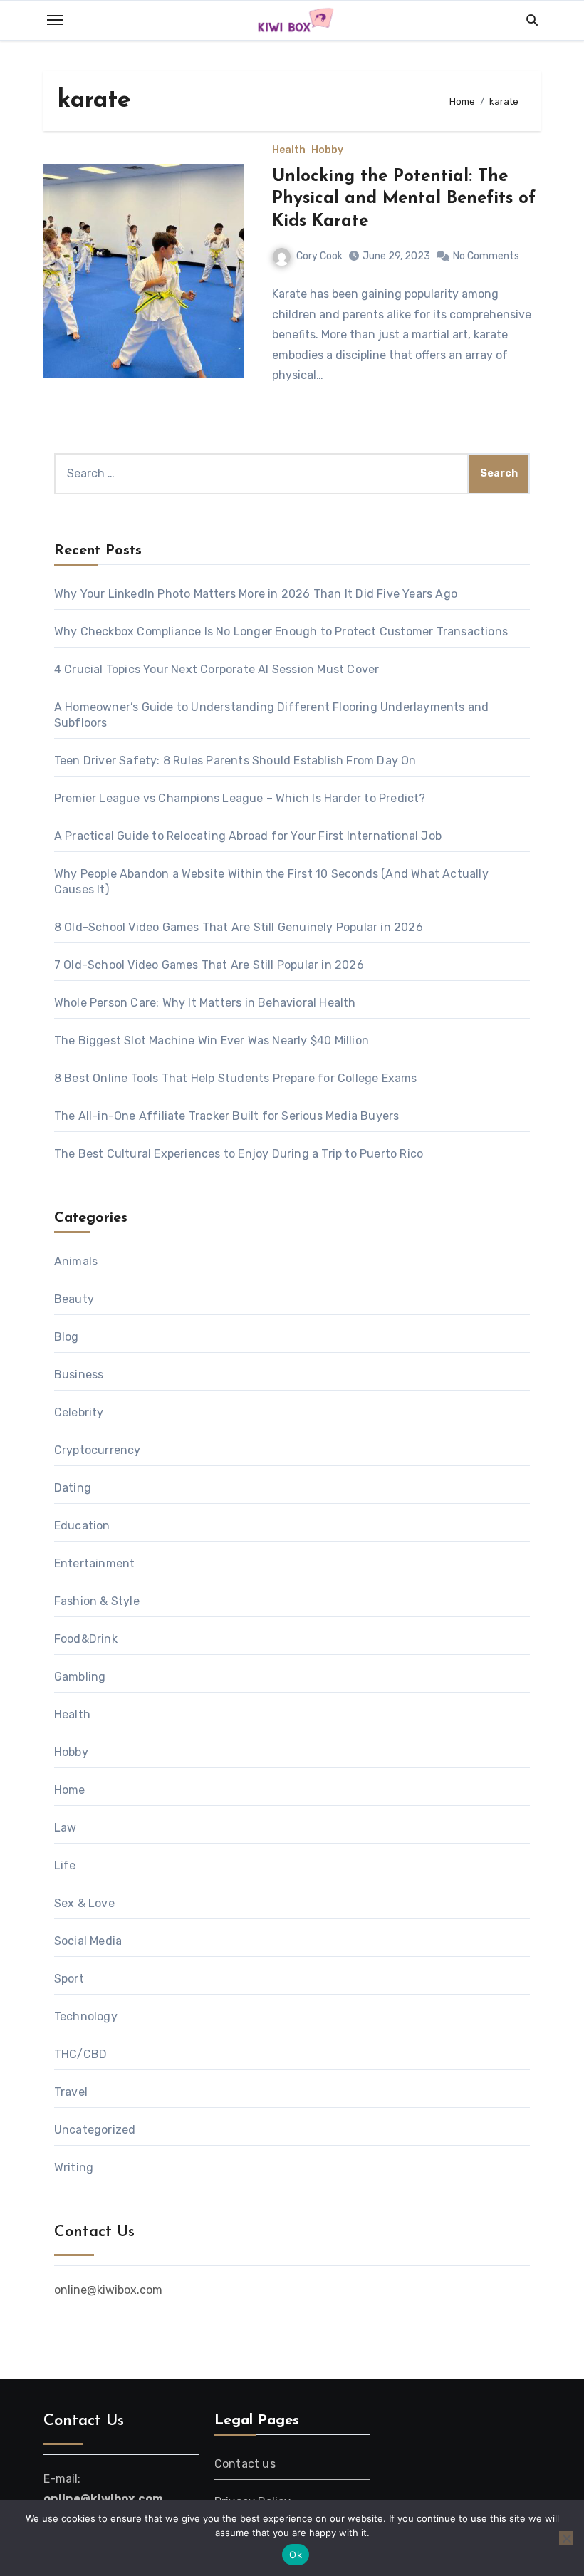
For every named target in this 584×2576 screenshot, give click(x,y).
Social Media (88, 1941)
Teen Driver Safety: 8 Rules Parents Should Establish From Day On (235, 760)
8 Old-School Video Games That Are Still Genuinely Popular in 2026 (239, 927)
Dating (73, 1488)
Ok (296, 2555)
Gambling (80, 1677)
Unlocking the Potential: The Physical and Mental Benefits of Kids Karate (404, 199)
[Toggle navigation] (55, 20)
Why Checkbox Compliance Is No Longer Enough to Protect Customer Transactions (281, 632)
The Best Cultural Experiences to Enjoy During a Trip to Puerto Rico (239, 1154)
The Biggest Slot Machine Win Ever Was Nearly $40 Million (212, 1040)
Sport (69, 1979)
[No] (566, 2538)
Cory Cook (319, 256)
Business (79, 1375)
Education (82, 1526)
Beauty (74, 1299)
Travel (71, 2092)
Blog (67, 1337)
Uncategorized (95, 2130)
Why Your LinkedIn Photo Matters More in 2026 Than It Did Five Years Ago (257, 594)
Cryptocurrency (98, 1450)
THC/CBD (80, 2054)
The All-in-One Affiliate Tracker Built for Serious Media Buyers (227, 1116)
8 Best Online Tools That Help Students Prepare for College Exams (236, 1078)
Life (65, 1865)
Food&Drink (86, 1639)
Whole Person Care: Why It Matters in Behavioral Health (205, 1003)
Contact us (245, 2464)
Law (66, 1828)
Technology (86, 2016)
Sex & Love (84, 1903)
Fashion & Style (97, 1601)
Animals (76, 1261)
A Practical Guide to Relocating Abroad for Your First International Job (248, 836)
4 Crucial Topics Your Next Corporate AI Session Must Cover (217, 669)
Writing (74, 2167)
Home (70, 1790)
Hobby (327, 150)
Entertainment (95, 1563)
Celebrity (79, 1412)
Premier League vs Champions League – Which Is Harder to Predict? (240, 798)
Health (289, 150)
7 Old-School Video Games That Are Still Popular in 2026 (209, 965)
